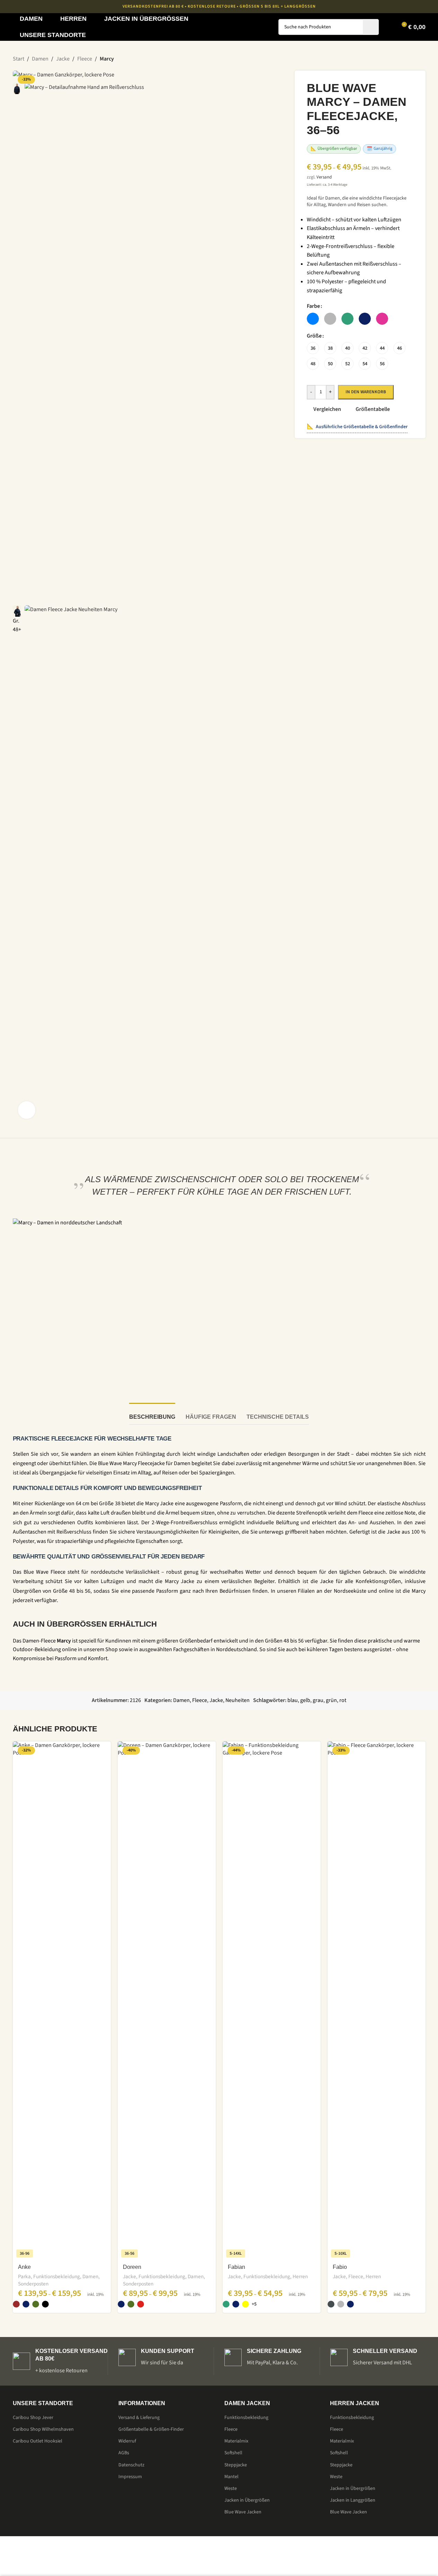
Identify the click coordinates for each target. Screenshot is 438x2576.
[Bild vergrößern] (27, 1110)
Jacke (129, 2276)
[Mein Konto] (388, 27)
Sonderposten (33, 2284)
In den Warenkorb (366, 392)
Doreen (132, 2267)
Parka (24, 2276)
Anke (24, 2267)
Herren (300, 2276)
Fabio (340, 2267)
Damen (90, 2276)
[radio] (313, 319)
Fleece (356, 2276)
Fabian (236, 2267)
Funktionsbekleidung (57, 2276)
